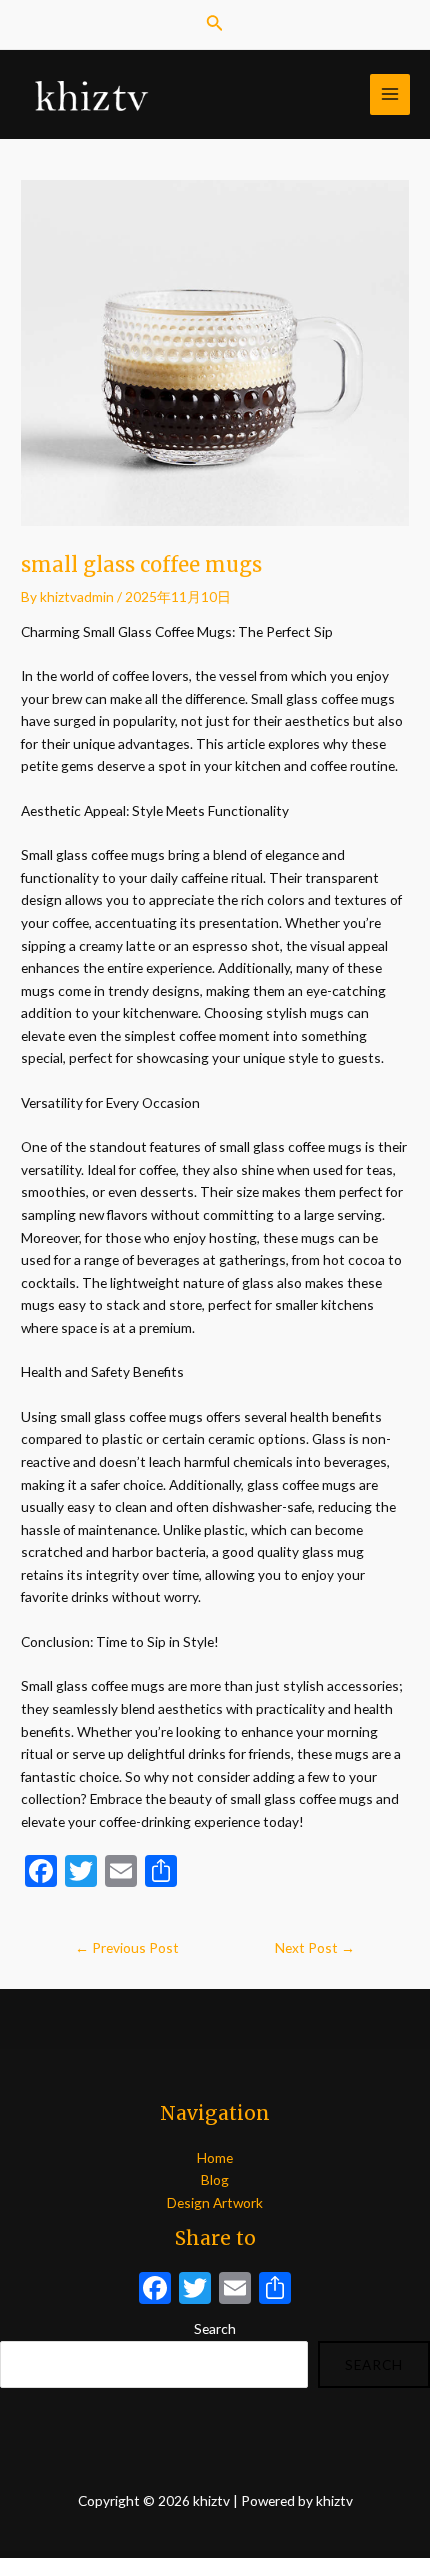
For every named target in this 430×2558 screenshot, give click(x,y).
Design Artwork (215, 2202)
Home (215, 2157)
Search (215, 2328)
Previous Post (127, 1947)
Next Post (315, 1947)
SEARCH (374, 2364)
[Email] (235, 2290)
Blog (215, 2179)
